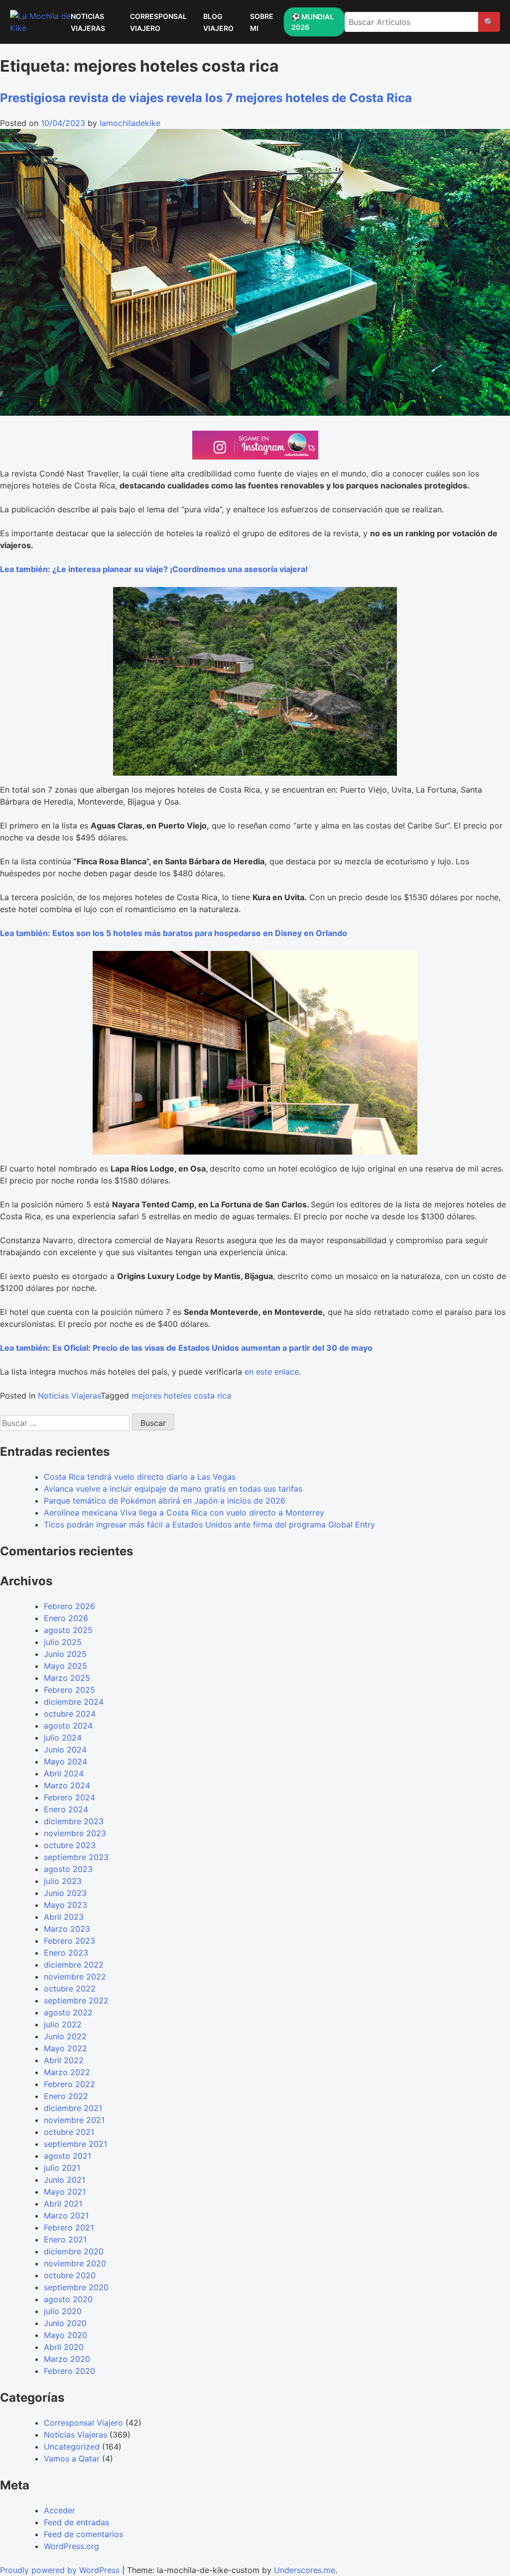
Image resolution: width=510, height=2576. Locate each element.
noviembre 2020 (75, 2263)
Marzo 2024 (67, 1785)
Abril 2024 (64, 1773)
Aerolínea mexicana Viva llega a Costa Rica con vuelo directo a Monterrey (184, 1513)
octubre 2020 (70, 2275)
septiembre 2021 (75, 2144)
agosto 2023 (68, 1869)
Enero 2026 (66, 1618)
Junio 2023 (65, 1893)
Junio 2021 (64, 2180)
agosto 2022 (68, 2012)
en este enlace (272, 1372)
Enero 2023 (66, 1953)
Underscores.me (305, 2570)
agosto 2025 (68, 1630)
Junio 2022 (65, 2036)
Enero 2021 (65, 2239)
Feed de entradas (76, 2522)
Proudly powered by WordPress (61, 2570)
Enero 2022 (66, 2096)
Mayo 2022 (65, 2048)
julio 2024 (63, 1738)
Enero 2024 (66, 1809)
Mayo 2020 (65, 2335)
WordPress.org (71, 2546)
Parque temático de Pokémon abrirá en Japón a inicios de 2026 (165, 1501)
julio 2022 (63, 2024)
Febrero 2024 (69, 1797)
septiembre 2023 (76, 1857)
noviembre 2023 (75, 1833)
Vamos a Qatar (72, 2459)
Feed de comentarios (83, 2534)
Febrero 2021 (69, 2227)
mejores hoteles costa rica (181, 1396)
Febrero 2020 (69, 2371)
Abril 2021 (63, 2204)
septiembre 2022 (76, 2000)
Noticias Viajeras (69, 1396)
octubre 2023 (70, 1845)
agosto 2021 (67, 2156)
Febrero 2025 (69, 1690)
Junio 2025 (65, 1654)
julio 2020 (63, 2311)
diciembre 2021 (73, 2108)
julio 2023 (63, 1881)
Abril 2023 (64, 1917)
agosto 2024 (68, 1726)
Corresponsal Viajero (83, 2423)
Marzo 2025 (67, 1678)
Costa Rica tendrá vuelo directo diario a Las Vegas (140, 1477)
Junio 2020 (65, 2323)
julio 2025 (63, 1642)
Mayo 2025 (65, 1666)
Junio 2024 (65, 1750)
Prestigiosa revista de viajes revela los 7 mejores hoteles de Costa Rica (206, 98)
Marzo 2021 (66, 2216)
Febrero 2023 (69, 1941)
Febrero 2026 (69, 1606)
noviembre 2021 (74, 2120)
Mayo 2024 (65, 1761)
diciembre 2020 (74, 2251)
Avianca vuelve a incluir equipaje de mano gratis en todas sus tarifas (173, 1489)
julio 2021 (62, 2168)
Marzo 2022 (67, 2072)
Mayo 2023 (65, 1905)
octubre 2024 (70, 1714)
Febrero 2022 (69, 2084)
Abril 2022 (64, 2060)
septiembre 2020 (76, 2287)
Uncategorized (72, 2447)
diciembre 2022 (74, 1965)
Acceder (60, 2510)
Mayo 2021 (65, 2192)
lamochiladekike (130, 123)
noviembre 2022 (75, 1977)
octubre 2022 (70, 1989)
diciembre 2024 (74, 1702)
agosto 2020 (68, 2299)
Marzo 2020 (67, 2359)
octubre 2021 (69, 2132)
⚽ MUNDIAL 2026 (312, 22)
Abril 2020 (64, 2347)
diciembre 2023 (74, 1821)
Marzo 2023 (67, 1929)
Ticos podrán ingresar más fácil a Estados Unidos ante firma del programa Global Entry (209, 1524)
